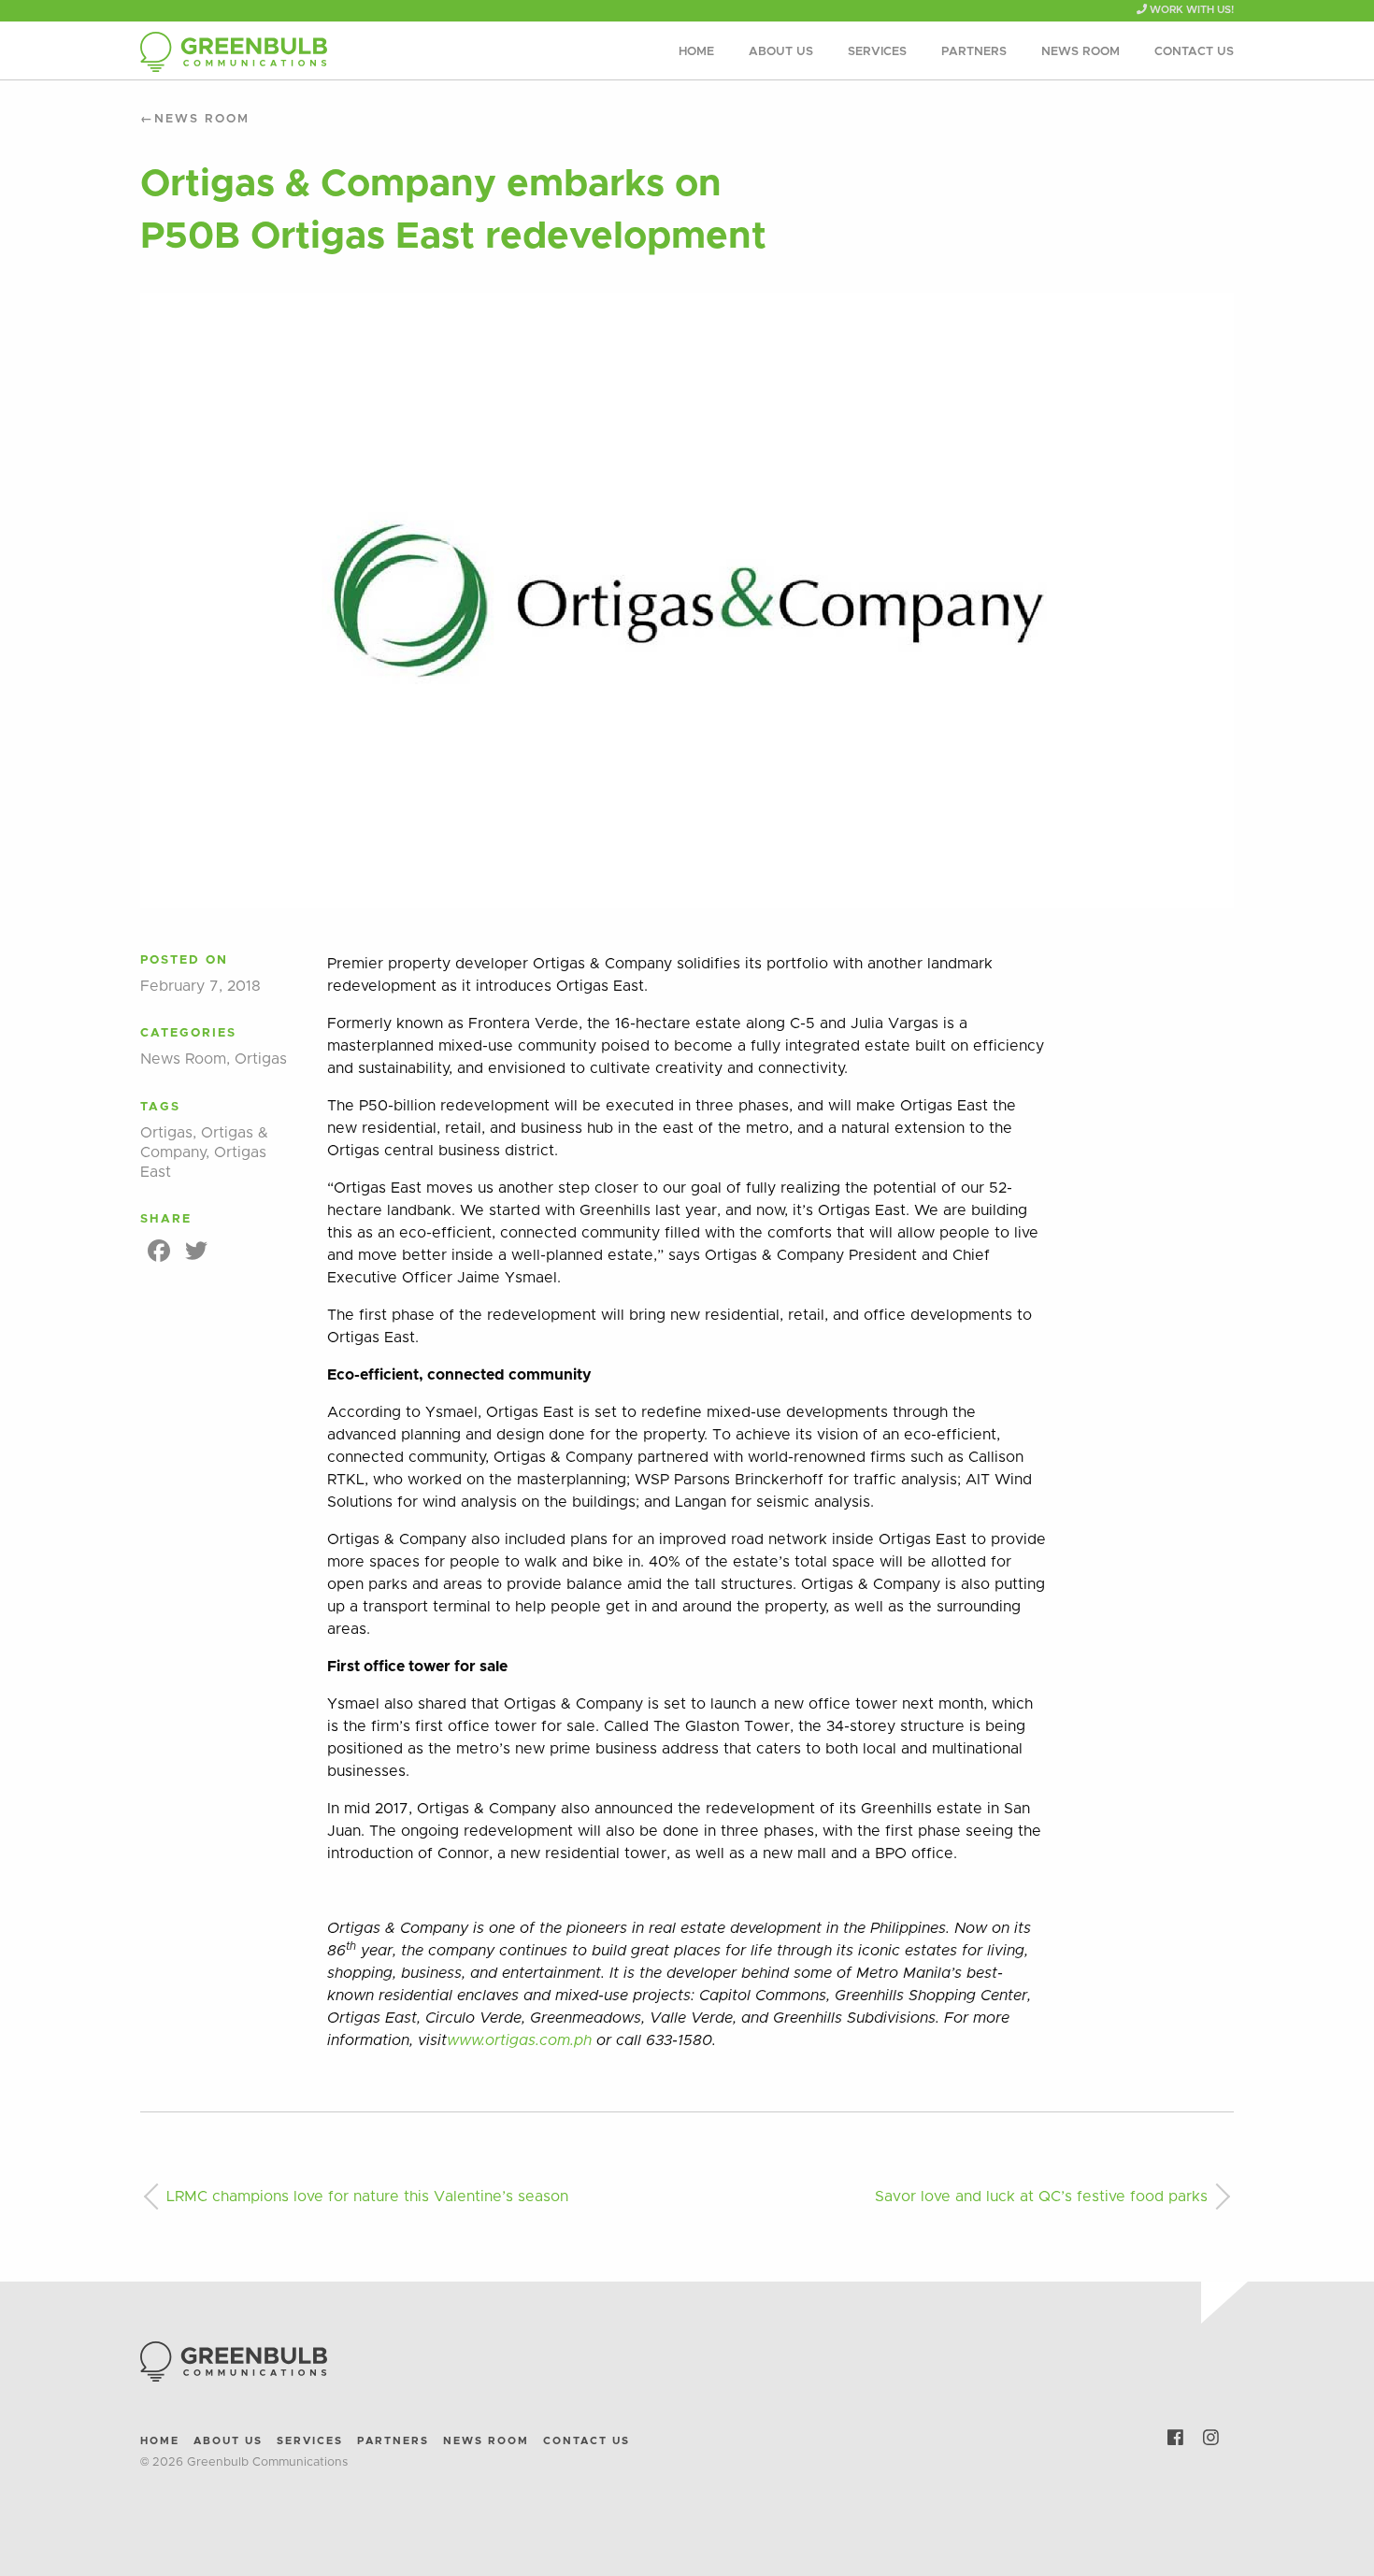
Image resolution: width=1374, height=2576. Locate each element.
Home (696, 52)
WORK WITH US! (1190, 10)
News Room (1081, 52)
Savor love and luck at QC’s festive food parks (1041, 2197)
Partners (974, 52)
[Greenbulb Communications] (313, 52)
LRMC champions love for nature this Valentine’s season (367, 2197)
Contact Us (1194, 52)
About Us (781, 52)
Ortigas (261, 1059)
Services (877, 52)
